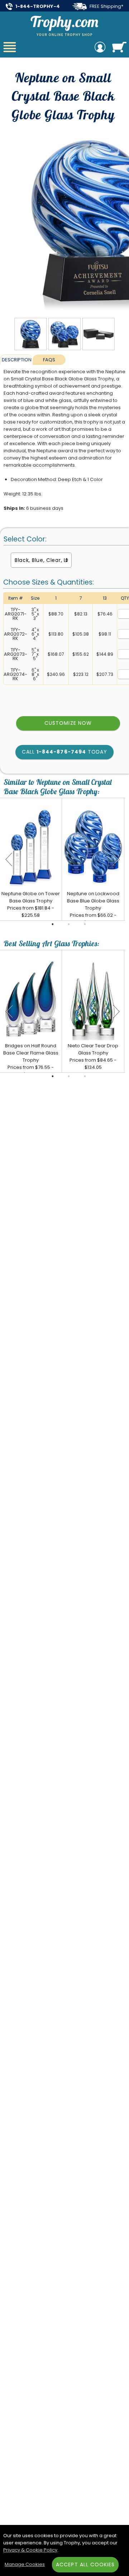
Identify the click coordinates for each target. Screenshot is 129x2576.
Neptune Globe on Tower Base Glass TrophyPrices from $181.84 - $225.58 (31, 904)
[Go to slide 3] (85, 924)
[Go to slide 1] (53, 924)
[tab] (16, 360)
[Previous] (9, 859)
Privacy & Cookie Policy (30, 2550)
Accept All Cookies (85, 2564)
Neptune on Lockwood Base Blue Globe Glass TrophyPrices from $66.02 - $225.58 (93, 908)
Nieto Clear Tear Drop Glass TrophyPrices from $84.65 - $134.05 (93, 1056)
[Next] (116, 859)
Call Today (64, 752)
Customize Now (68, 723)
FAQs (49, 360)
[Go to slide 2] (69, 924)
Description (17, 360)
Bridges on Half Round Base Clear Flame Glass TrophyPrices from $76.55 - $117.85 (31, 1060)
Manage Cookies (25, 2564)
